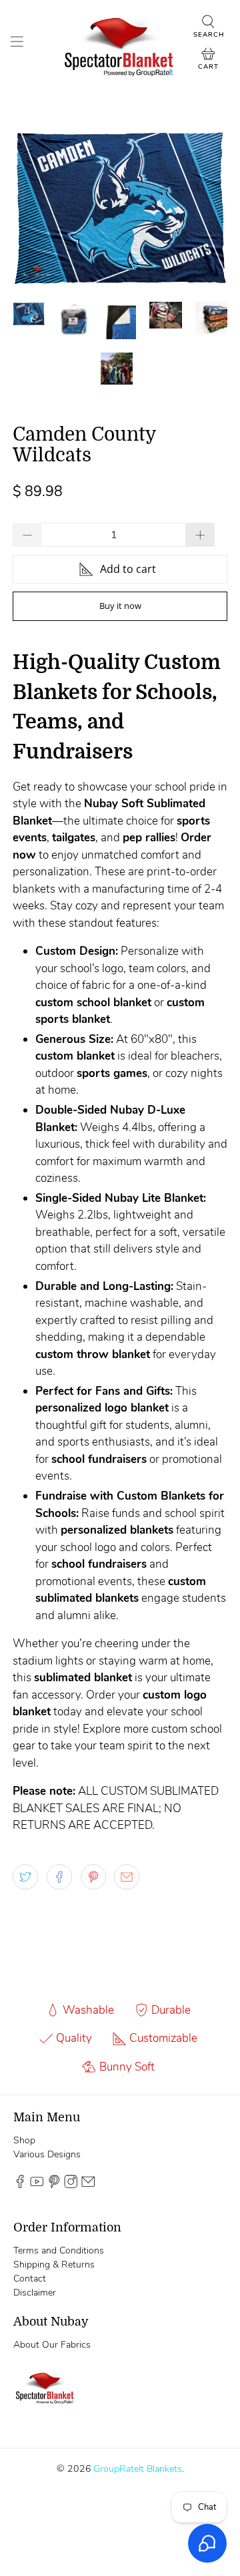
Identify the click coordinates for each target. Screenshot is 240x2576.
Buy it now (120, 606)
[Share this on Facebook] (59, 1877)
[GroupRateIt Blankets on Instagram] (71, 2185)
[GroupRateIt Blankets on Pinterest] (54, 2185)
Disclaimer (35, 2293)
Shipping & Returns (54, 2265)
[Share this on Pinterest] (93, 1877)
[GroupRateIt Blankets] (120, 43)
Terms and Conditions (59, 2250)
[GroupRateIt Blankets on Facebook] (20, 2185)
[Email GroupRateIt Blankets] (88, 2185)
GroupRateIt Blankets (138, 2469)
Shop (24, 2140)
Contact (30, 2279)
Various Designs (47, 2154)
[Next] (206, 208)
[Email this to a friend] (127, 1877)
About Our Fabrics (52, 2345)
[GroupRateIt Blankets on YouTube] (37, 2185)
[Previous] (34, 208)
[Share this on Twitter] (25, 1877)
